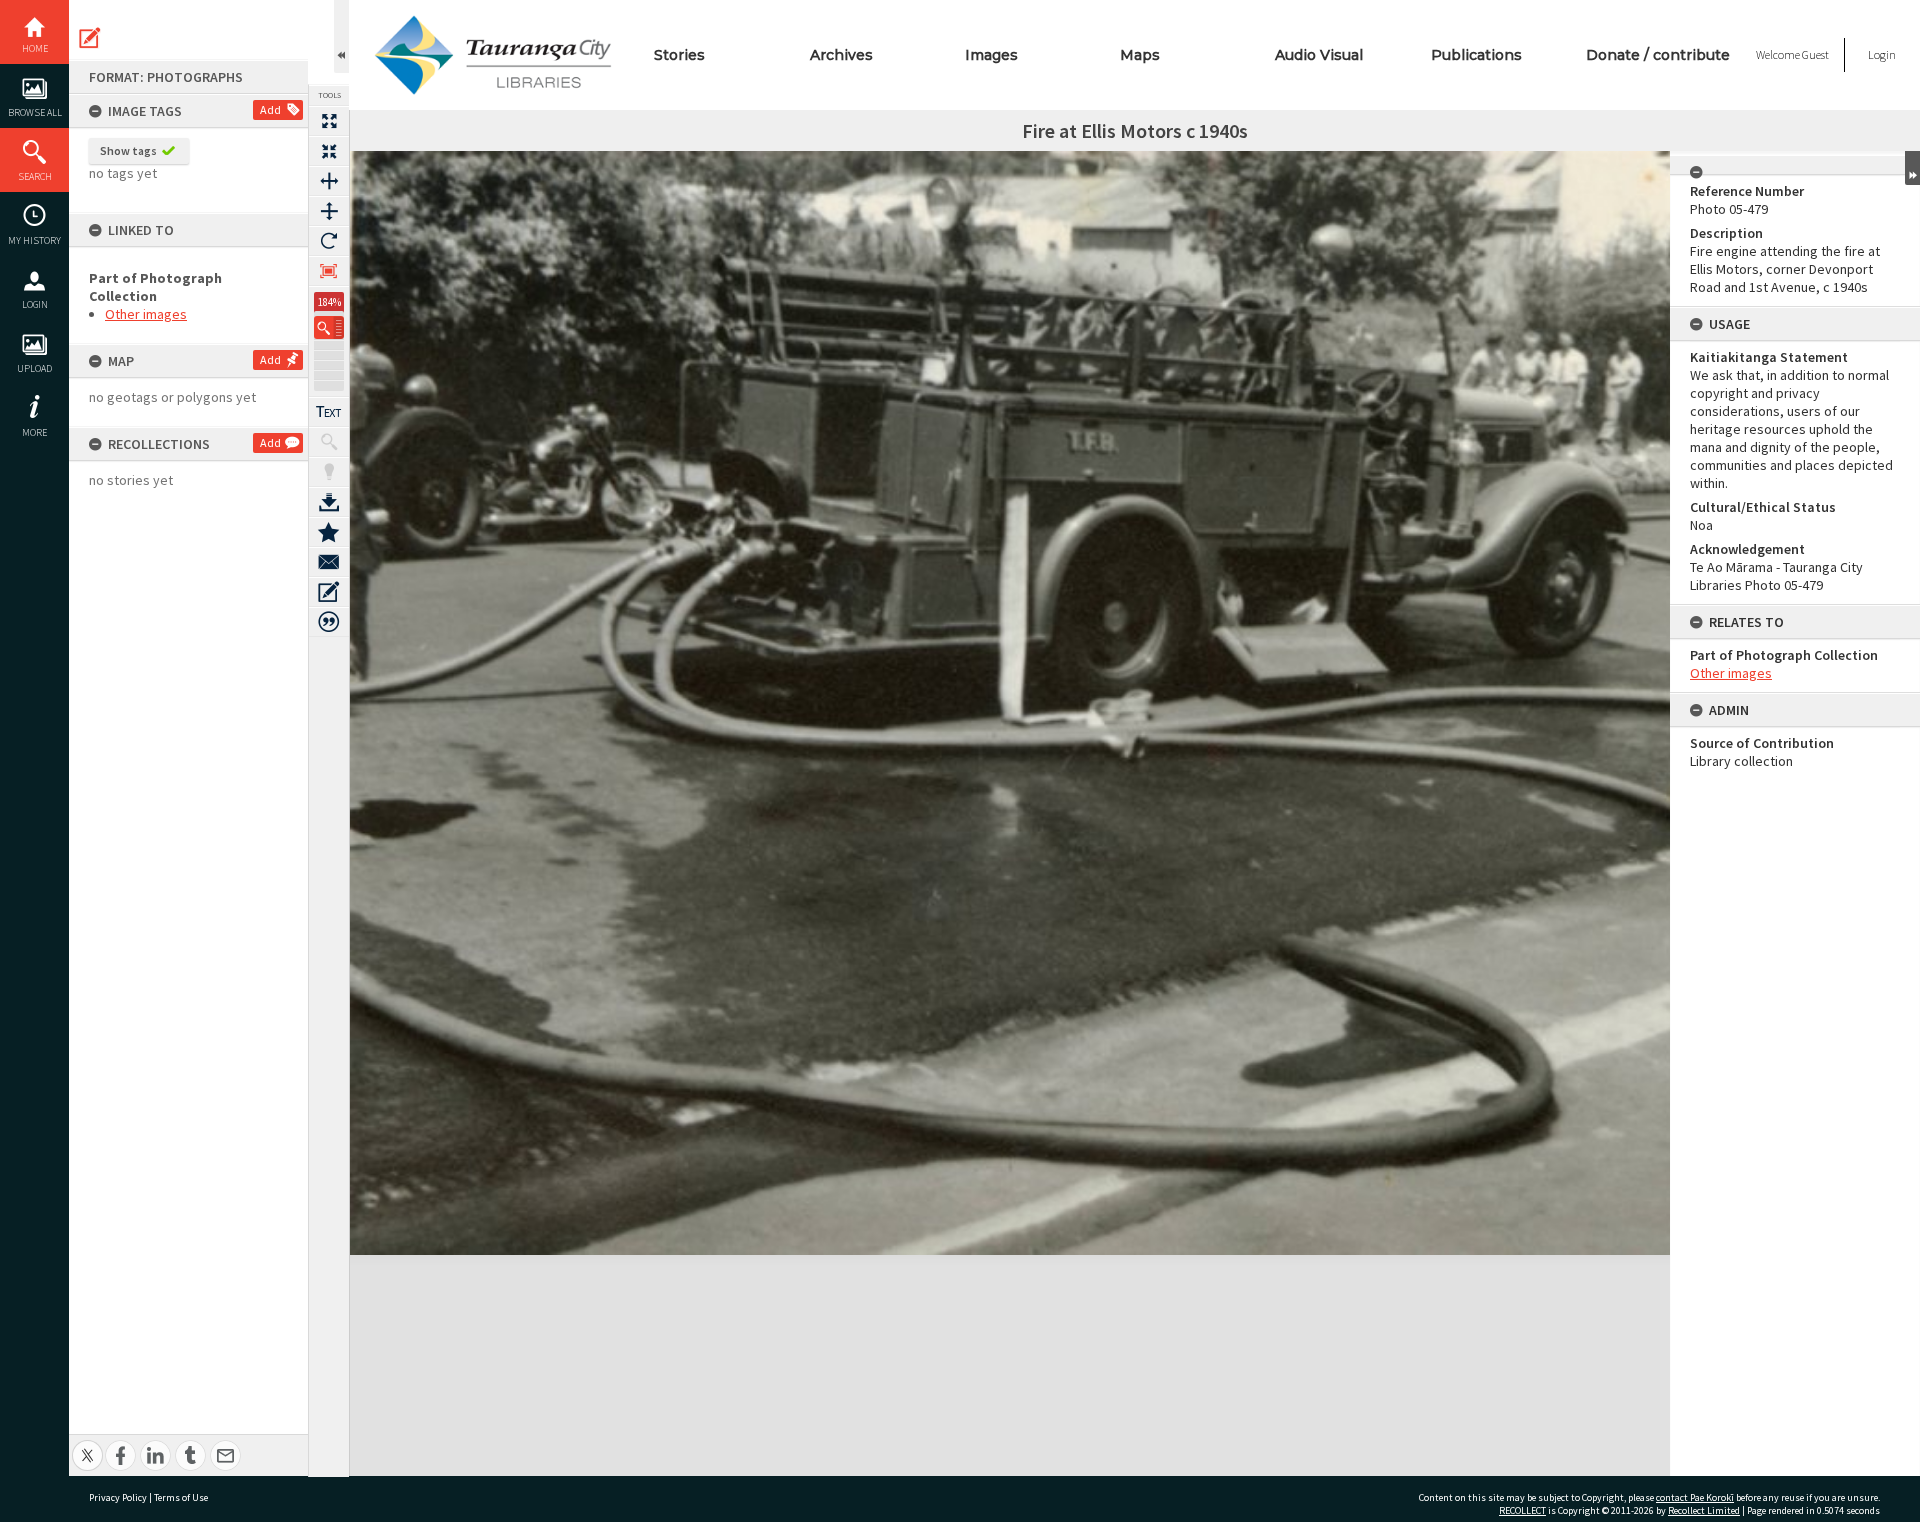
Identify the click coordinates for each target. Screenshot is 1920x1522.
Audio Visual (1319, 55)
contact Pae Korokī (1695, 1497)
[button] (329, 327)
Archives (841, 55)
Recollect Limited (1704, 1510)
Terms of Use (181, 1497)
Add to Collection (329, 532)
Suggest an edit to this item (90, 38)
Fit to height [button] (329, 211)
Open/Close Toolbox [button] (341, 36)
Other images (146, 314)
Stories (679, 55)
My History (34, 240)
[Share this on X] (87, 1444)
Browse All (35, 112)
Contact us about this (329, 562)
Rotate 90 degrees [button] (329, 241)
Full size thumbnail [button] (329, 121)
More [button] (34, 432)
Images (991, 55)
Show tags (128, 150)
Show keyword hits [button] (329, 442)
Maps (1140, 55)
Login (35, 304)
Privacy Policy (118, 1497)
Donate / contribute (1658, 55)
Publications (1476, 55)
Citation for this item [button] (329, 622)
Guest (1815, 54)
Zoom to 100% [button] (329, 271)
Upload (34, 368)
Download (329, 502)
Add (270, 109)
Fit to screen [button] (329, 151)
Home (35, 48)
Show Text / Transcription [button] (329, 412)
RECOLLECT (1522, 1510)
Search (35, 176)
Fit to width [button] (329, 181)
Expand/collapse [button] (1912, 168)
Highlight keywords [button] (329, 472)
